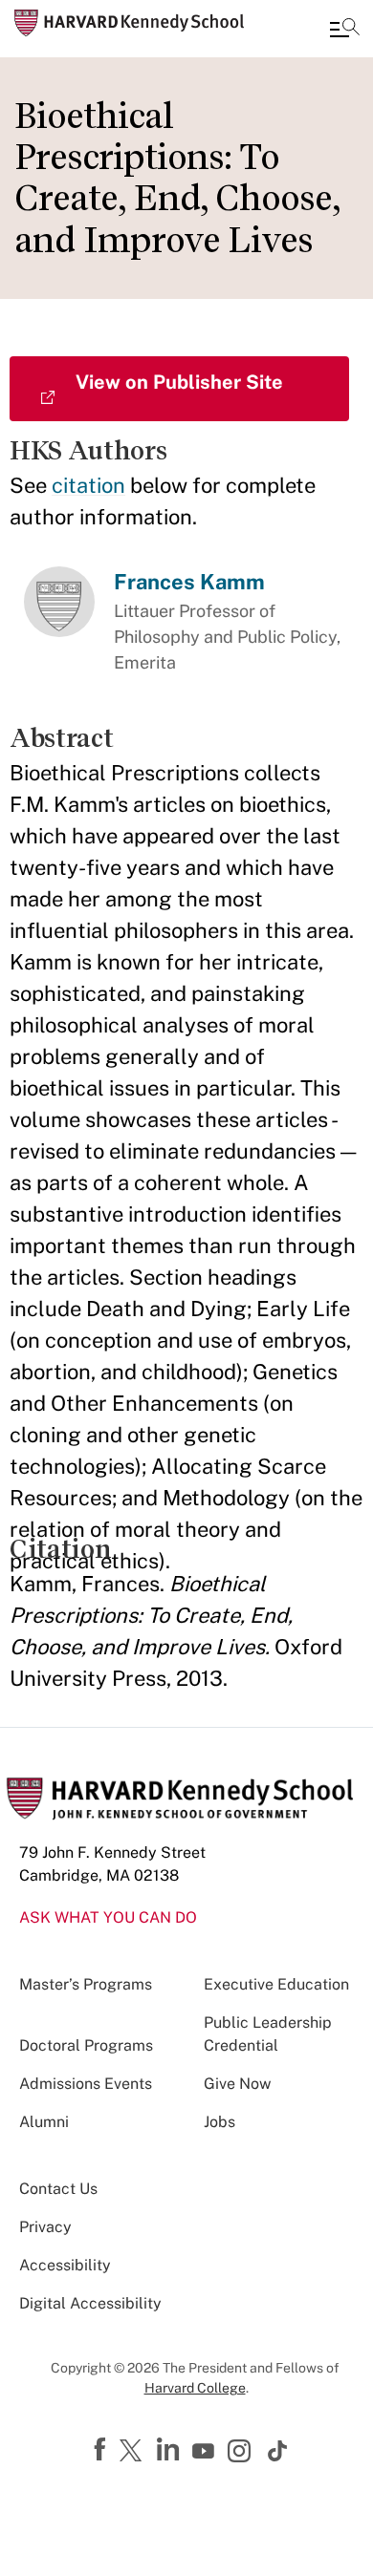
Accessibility (65, 2265)
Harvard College (195, 2388)
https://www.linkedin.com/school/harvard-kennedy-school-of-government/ (170, 2450)
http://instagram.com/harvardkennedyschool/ (242, 2453)
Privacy (45, 2227)
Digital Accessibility (90, 2303)
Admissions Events (86, 2084)
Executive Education (276, 1984)
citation (88, 485)
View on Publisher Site (179, 382)
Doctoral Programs (86, 2045)
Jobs (219, 2122)
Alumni (44, 2122)
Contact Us (58, 2189)
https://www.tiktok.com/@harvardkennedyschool (278, 2451)
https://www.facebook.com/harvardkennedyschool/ (102, 2450)
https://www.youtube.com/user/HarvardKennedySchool (206, 2452)
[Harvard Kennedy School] (129, 23)
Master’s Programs (86, 1984)
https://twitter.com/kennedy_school (134, 2452)
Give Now (237, 2084)
